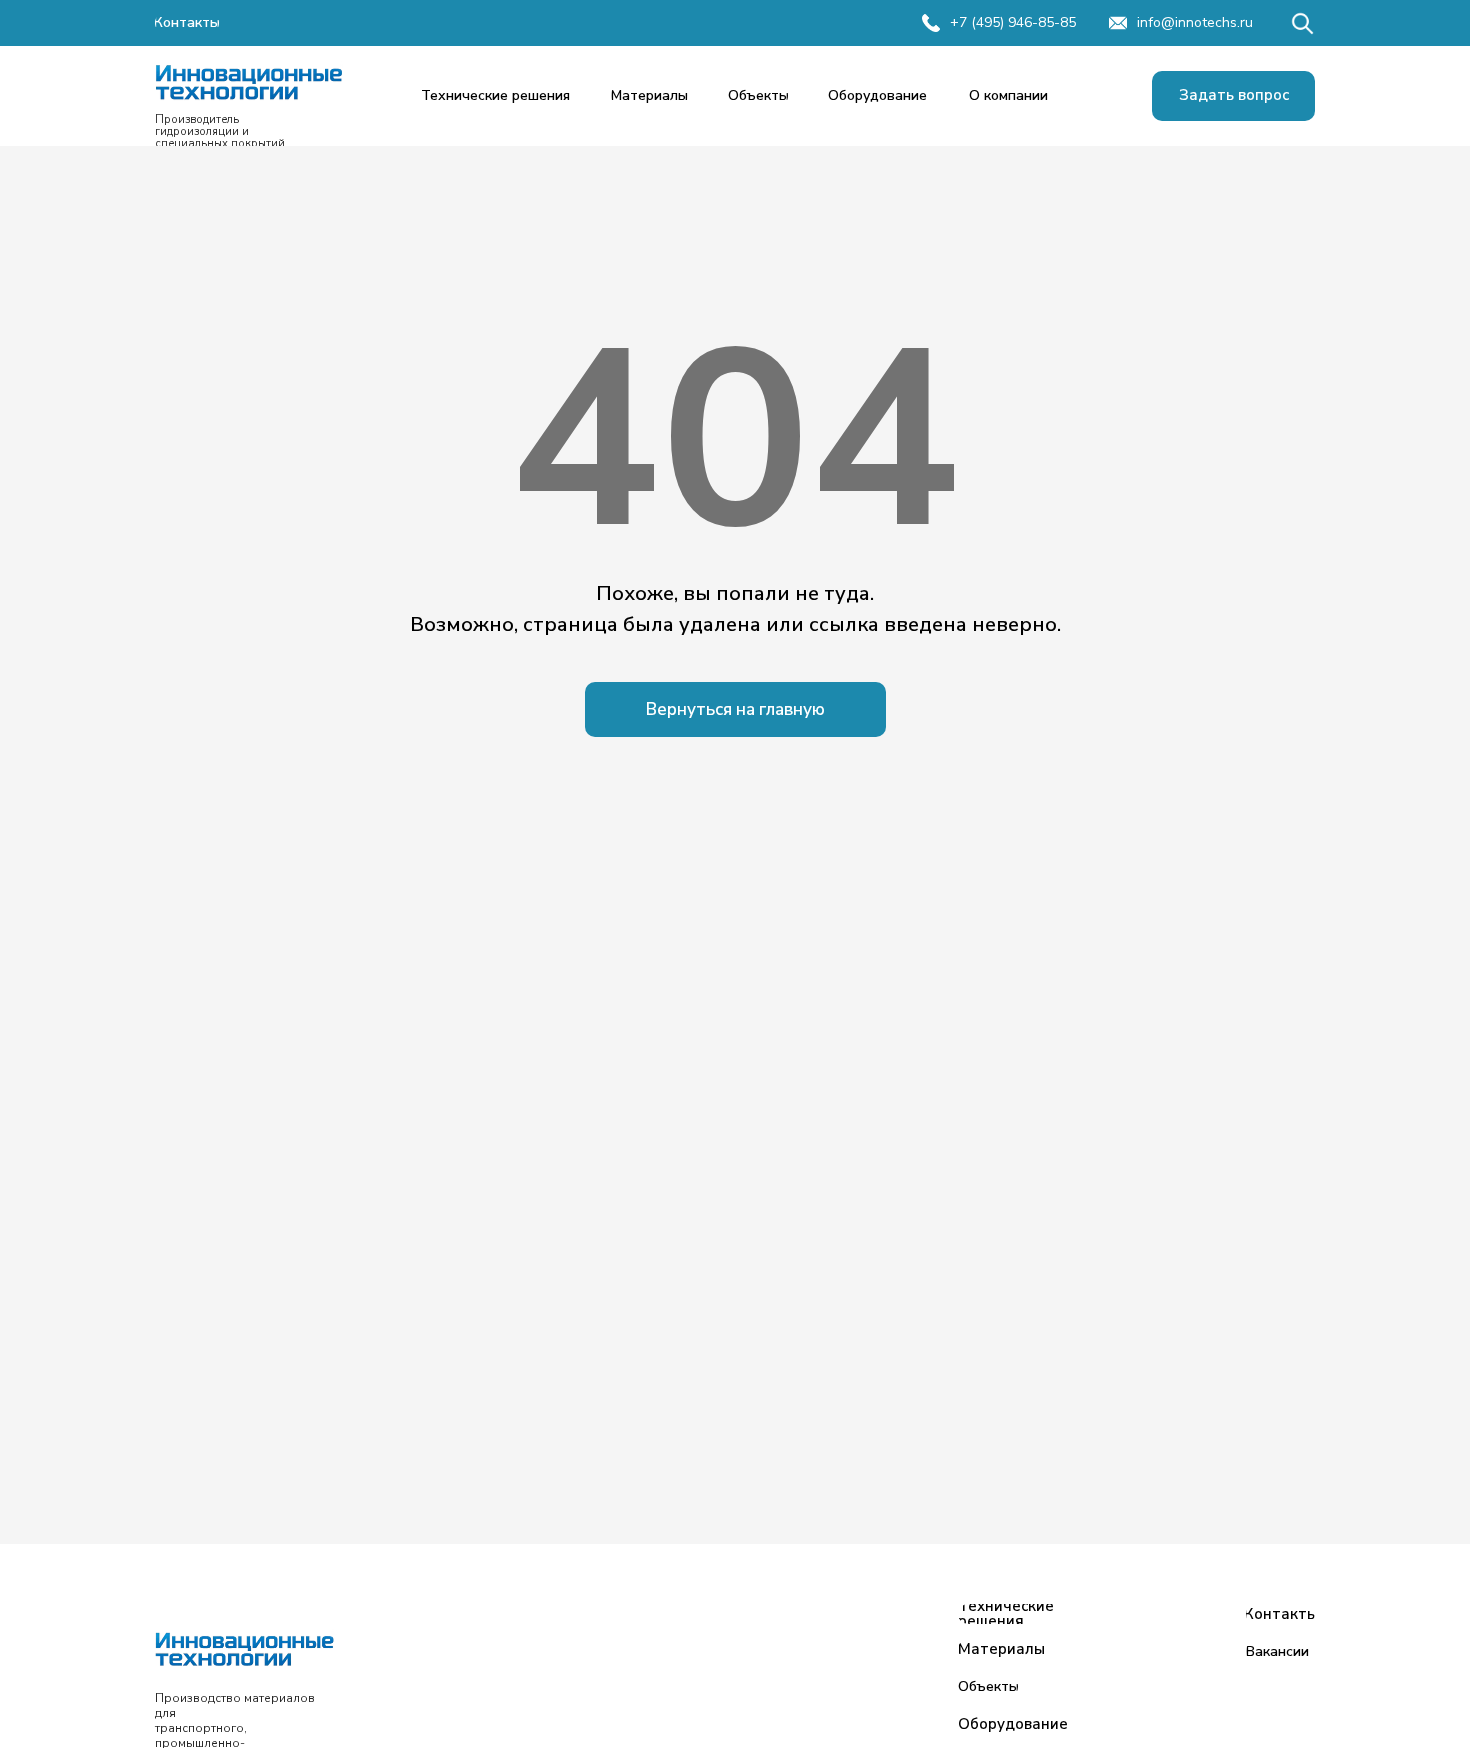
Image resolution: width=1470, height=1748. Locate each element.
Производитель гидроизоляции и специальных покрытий (220, 131)
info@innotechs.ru (1195, 22)
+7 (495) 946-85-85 (1013, 22)
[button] (1233, 96)
